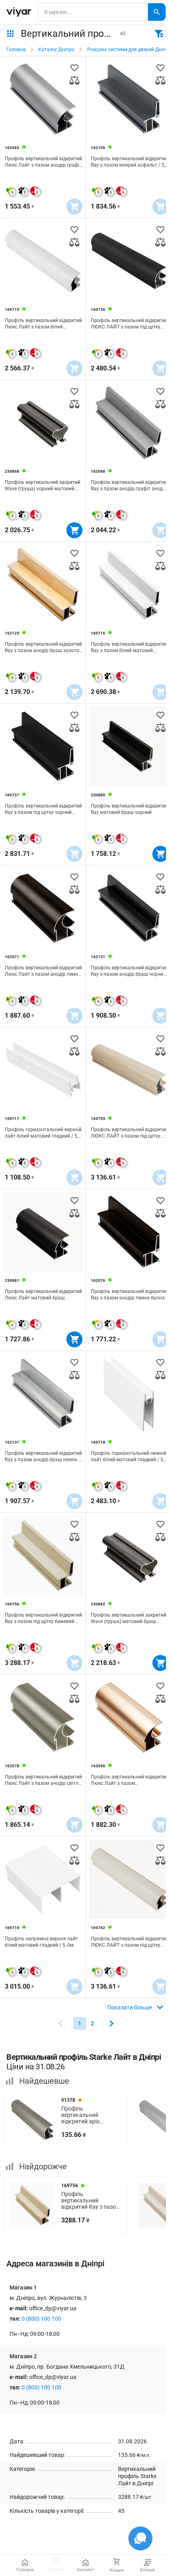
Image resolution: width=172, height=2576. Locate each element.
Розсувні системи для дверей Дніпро (129, 50)
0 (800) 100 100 (41, 2319)
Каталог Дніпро (56, 50)
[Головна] (19, 12)
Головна (16, 50)
